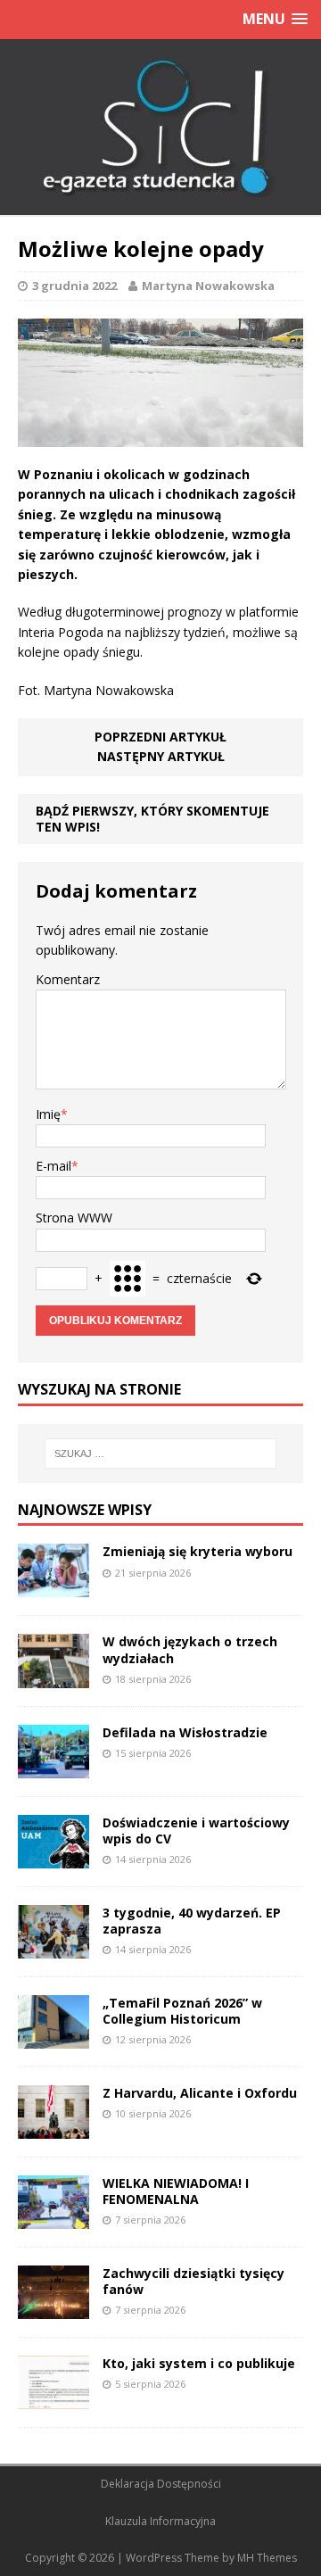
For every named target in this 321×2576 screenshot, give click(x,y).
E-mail (53, 1166)
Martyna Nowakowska (208, 286)
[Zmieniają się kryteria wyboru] (53, 1587)
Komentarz (68, 979)
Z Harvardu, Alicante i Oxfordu (200, 2093)
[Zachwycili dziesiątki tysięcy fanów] (53, 2309)
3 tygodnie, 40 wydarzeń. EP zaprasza (192, 1921)
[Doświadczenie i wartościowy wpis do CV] (53, 1857)
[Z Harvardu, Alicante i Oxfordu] (53, 2129)
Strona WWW (74, 1218)
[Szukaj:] (160, 1454)
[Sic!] (160, 128)
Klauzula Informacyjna (160, 2521)
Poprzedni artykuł (160, 737)
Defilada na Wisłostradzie (185, 1732)
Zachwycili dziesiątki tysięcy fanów (193, 2281)
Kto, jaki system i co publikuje (199, 2363)
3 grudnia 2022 (74, 286)
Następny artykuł (161, 756)
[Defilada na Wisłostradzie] (53, 1767)
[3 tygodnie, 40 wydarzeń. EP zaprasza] (53, 1947)
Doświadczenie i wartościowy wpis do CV (196, 1831)
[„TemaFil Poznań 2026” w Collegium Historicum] (53, 2038)
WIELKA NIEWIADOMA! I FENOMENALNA (176, 2191)
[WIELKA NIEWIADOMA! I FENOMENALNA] (53, 2219)
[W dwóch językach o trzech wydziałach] (53, 1677)
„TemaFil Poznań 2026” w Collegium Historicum (182, 2011)
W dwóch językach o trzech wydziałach (190, 1649)
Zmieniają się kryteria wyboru (198, 1551)
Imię (48, 1114)
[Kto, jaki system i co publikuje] (53, 2399)
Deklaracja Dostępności (161, 2484)
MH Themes (267, 2558)
